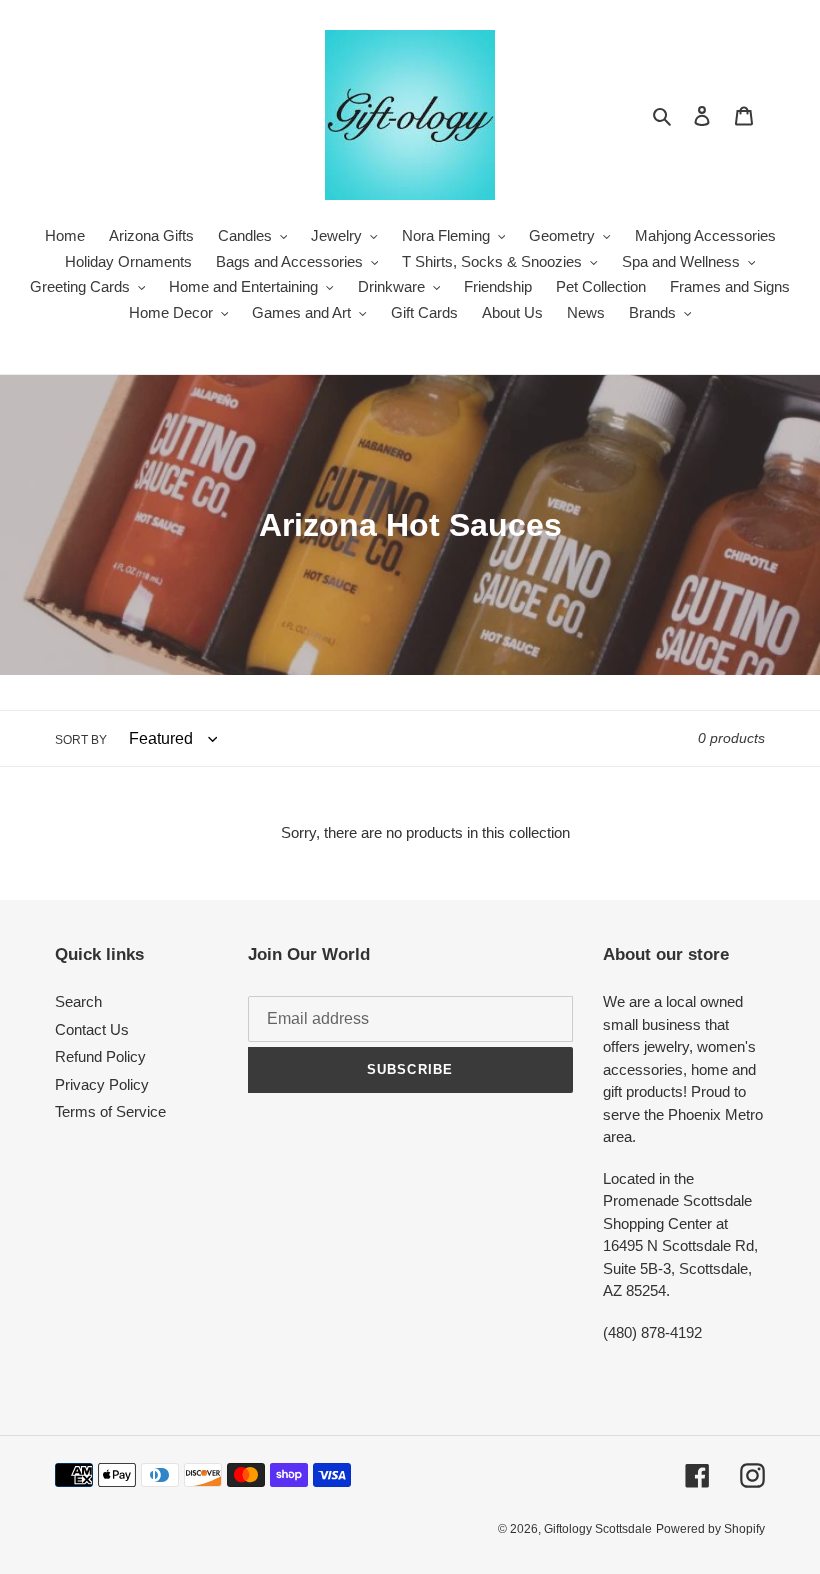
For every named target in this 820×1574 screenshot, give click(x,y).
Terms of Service (110, 1111)
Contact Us (92, 1029)
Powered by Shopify (710, 1529)
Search (78, 1001)
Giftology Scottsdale (598, 1529)
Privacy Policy (102, 1084)
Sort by (81, 740)
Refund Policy (100, 1056)
